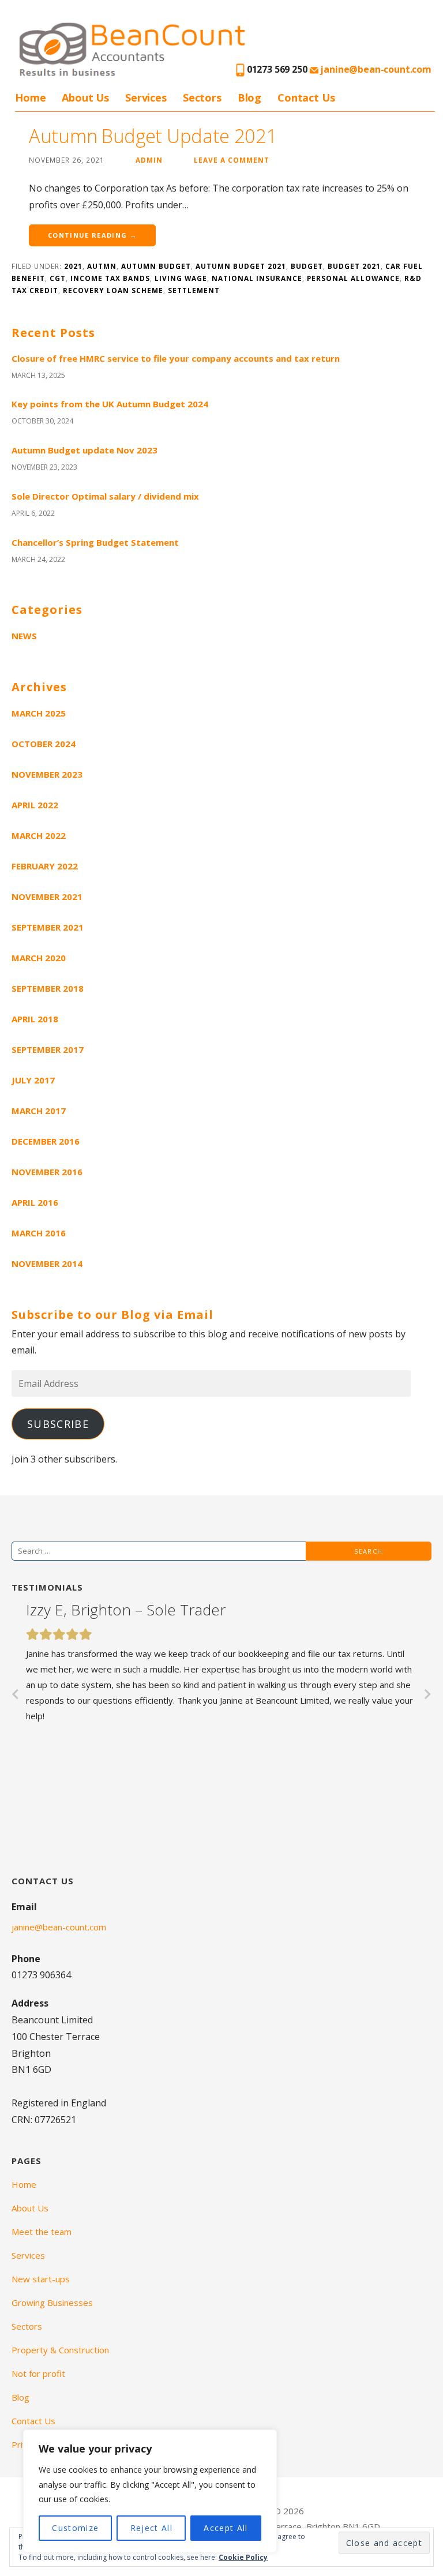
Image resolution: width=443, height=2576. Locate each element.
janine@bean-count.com (375, 69)
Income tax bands (110, 278)
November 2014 (47, 1263)
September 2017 (48, 1049)
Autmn (102, 266)
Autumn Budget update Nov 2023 (85, 450)
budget (307, 266)
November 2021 (47, 897)
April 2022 (35, 805)
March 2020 (39, 958)
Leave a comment (232, 160)
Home (30, 98)
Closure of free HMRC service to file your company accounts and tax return (176, 358)
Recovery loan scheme (113, 290)
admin (149, 160)
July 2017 (33, 1080)
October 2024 (44, 744)
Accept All (226, 2528)
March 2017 (39, 1111)
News (24, 636)
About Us (85, 98)
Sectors (202, 98)
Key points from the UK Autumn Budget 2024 (110, 404)
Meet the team (42, 2232)
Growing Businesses (52, 2303)
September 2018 (48, 988)
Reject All (151, 2528)
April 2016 (35, 1202)
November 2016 (47, 1172)
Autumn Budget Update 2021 (153, 136)
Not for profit (38, 2373)
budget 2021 (354, 266)
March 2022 (39, 835)
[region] (150, 2491)
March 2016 (39, 1233)
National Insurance (257, 278)
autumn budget (156, 266)
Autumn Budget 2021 (241, 266)
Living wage (181, 278)
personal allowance (353, 278)
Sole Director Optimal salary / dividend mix (105, 496)
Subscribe (58, 1424)
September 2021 (48, 927)
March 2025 (39, 713)
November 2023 (47, 774)
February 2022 (45, 866)
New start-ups (41, 2279)
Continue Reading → (92, 235)
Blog (249, 98)
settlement (194, 290)
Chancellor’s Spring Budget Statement (95, 542)
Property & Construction (60, 2350)
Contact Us (306, 98)
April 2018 (35, 1019)
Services (146, 98)
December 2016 (46, 1141)
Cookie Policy (243, 2557)
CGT (58, 278)
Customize (75, 2528)
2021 (73, 266)
